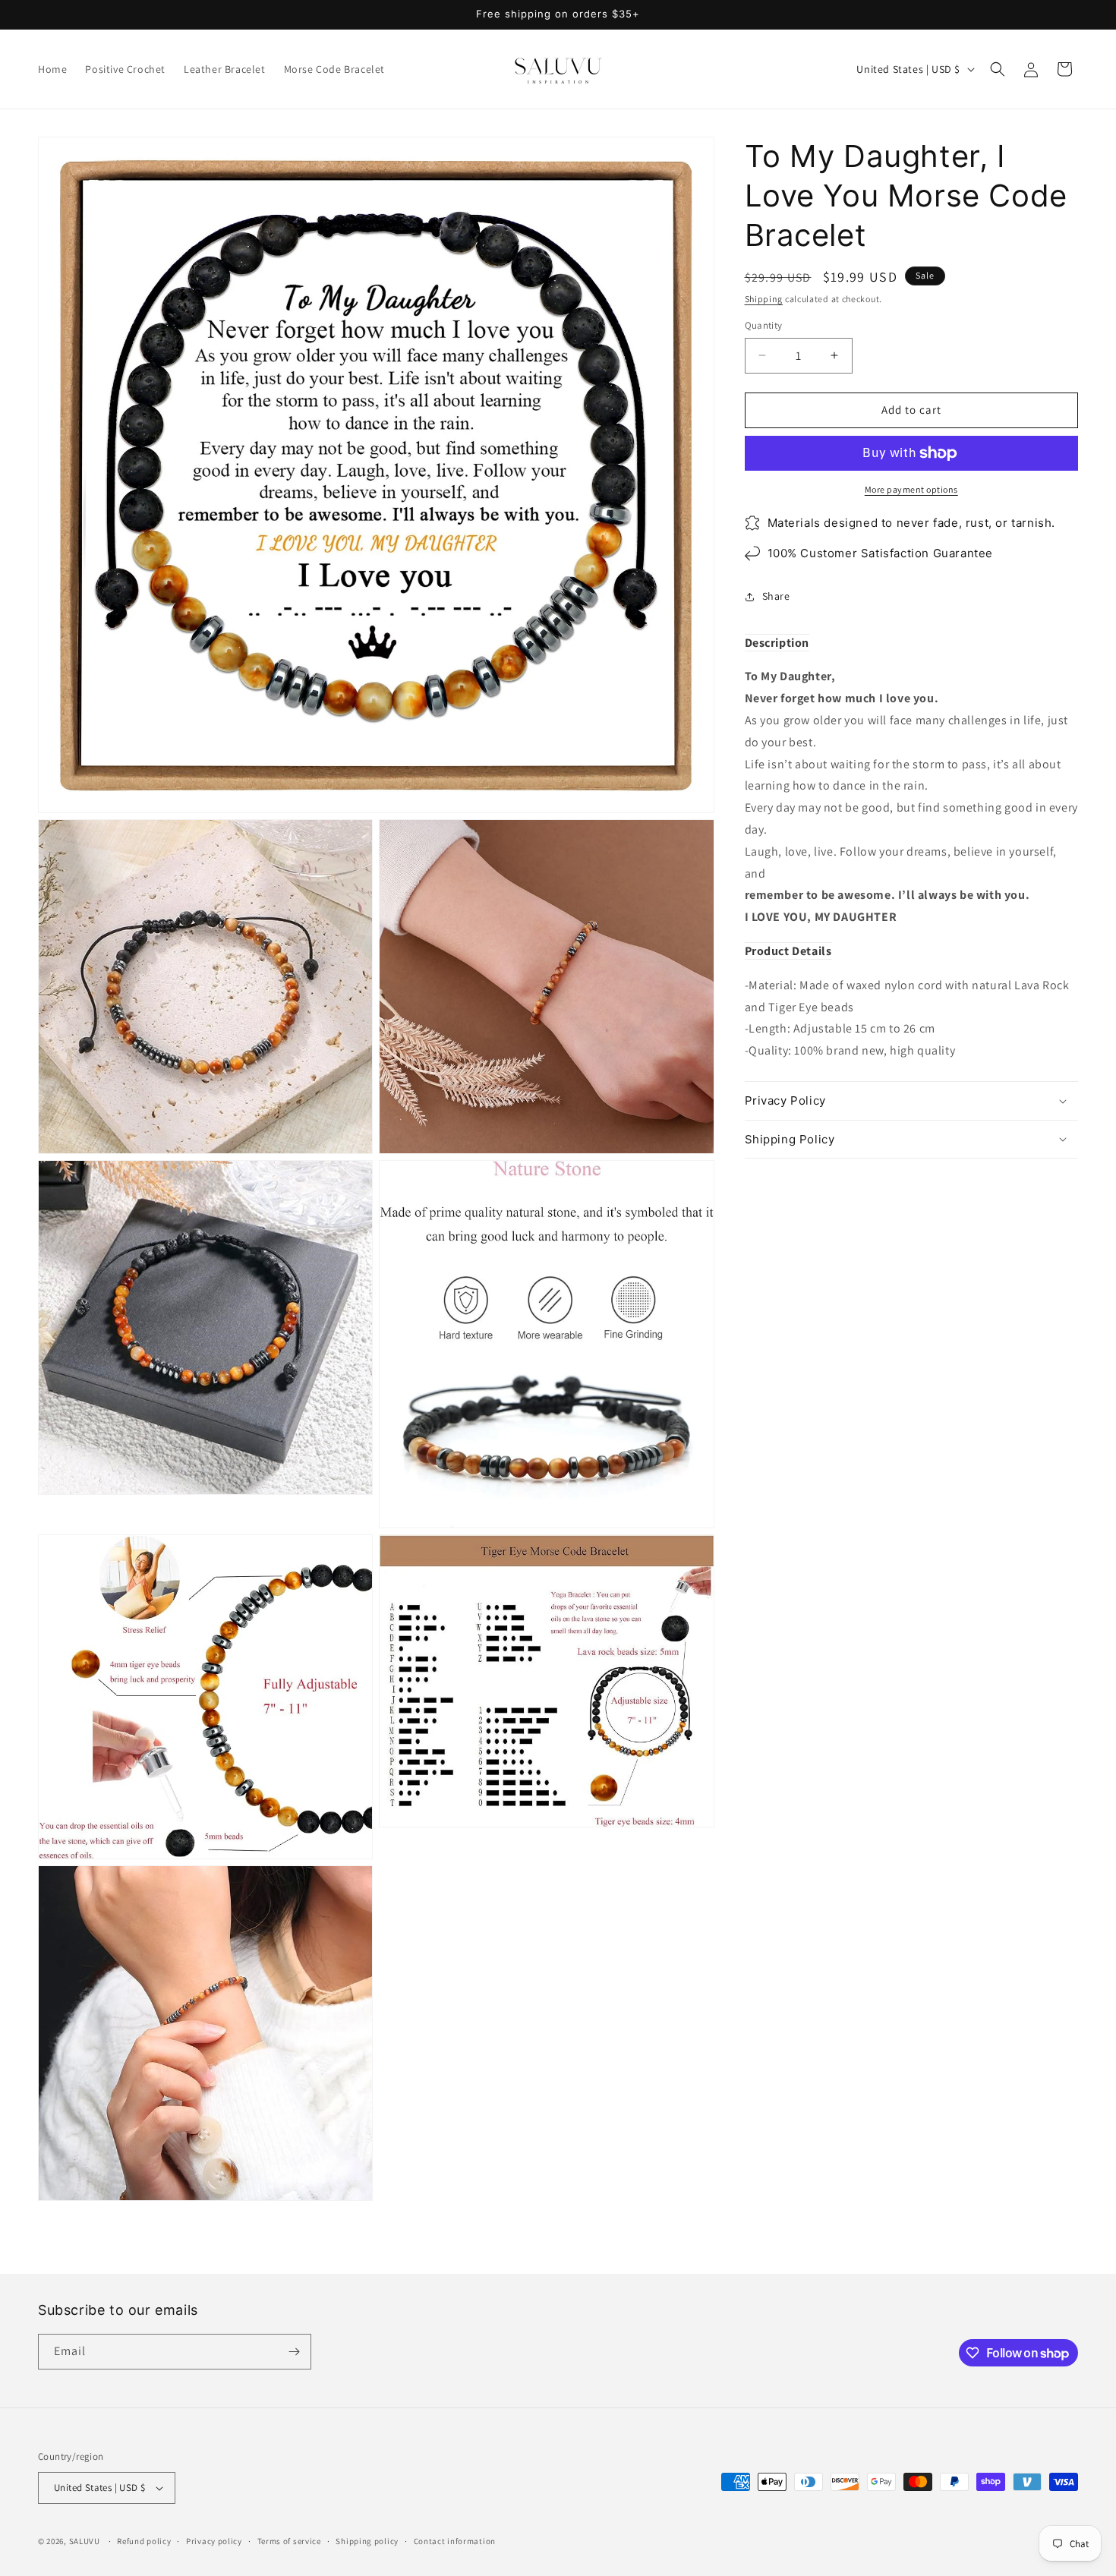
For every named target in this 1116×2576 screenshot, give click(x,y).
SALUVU (85, 2541)
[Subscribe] (294, 2352)
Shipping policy (367, 2540)
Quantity (764, 325)
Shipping (764, 299)
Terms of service (289, 2540)
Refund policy (144, 2540)
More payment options (911, 489)
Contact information (455, 2540)
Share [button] (776, 596)
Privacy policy (214, 2540)
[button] (998, 69)
